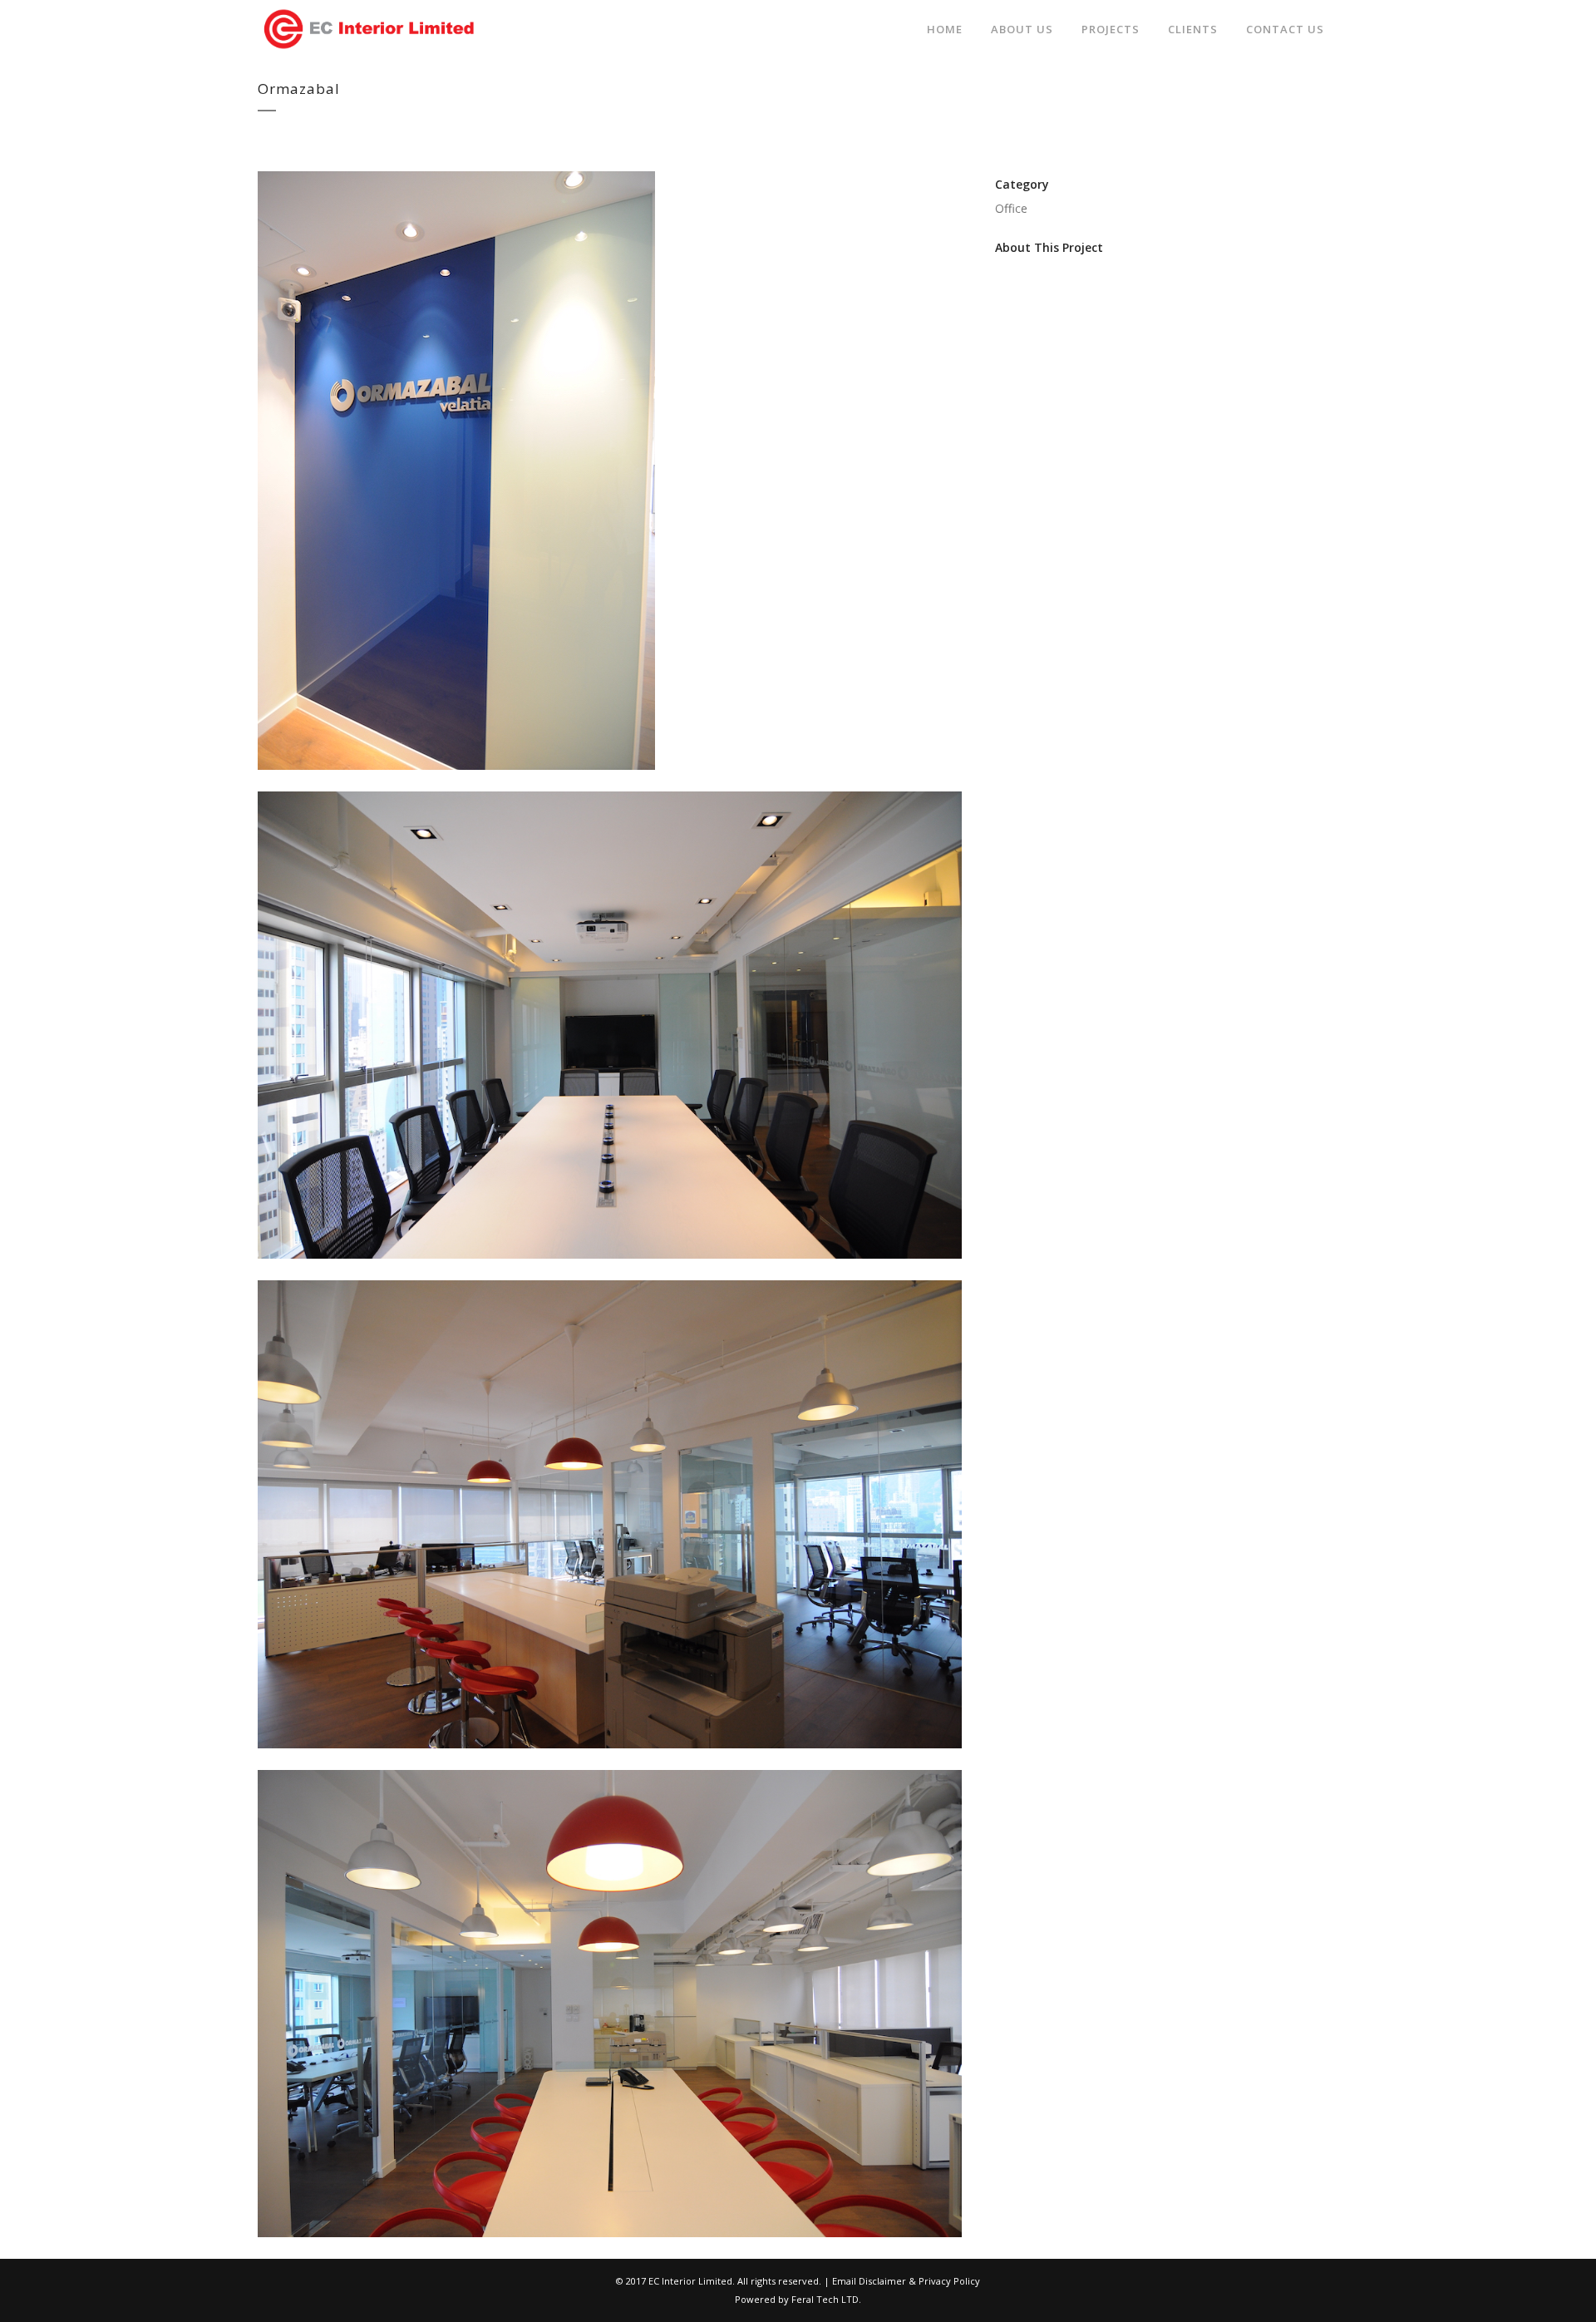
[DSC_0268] (610, 1759)
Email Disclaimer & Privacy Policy (906, 2281)
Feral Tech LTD (825, 2299)
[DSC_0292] (456, 780)
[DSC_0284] (610, 1269)
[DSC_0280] (610, 2248)
